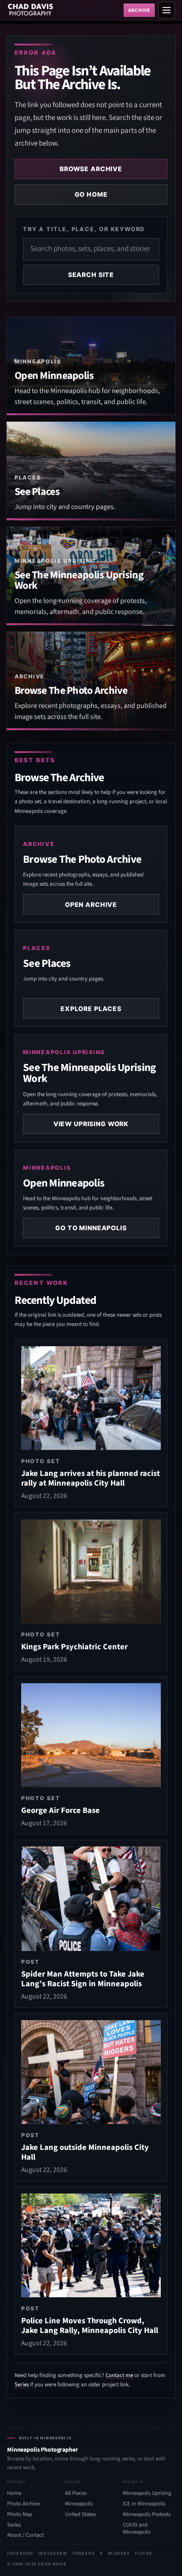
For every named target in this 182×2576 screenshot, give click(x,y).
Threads (83, 2553)
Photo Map (20, 2514)
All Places (76, 2493)
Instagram (52, 2553)
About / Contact (25, 2535)
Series (22, 2385)
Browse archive (91, 169)
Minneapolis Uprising (147, 2493)
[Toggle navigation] (167, 10)
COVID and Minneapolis (137, 2529)
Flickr (143, 2553)
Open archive (91, 904)
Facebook (20, 2553)
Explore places (91, 1009)
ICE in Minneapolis (144, 2504)
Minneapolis (79, 2504)
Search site (91, 275)
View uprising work (91, 1124)
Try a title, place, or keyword (84, 229)
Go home (91, 194)
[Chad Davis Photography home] (64, 10)
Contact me (119, 2375)
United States (80, 2514)
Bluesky (119, 2553)
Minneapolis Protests (147, 2514)
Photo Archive (23, 2504)
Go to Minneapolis (91, 1228)
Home (14, 2493)
